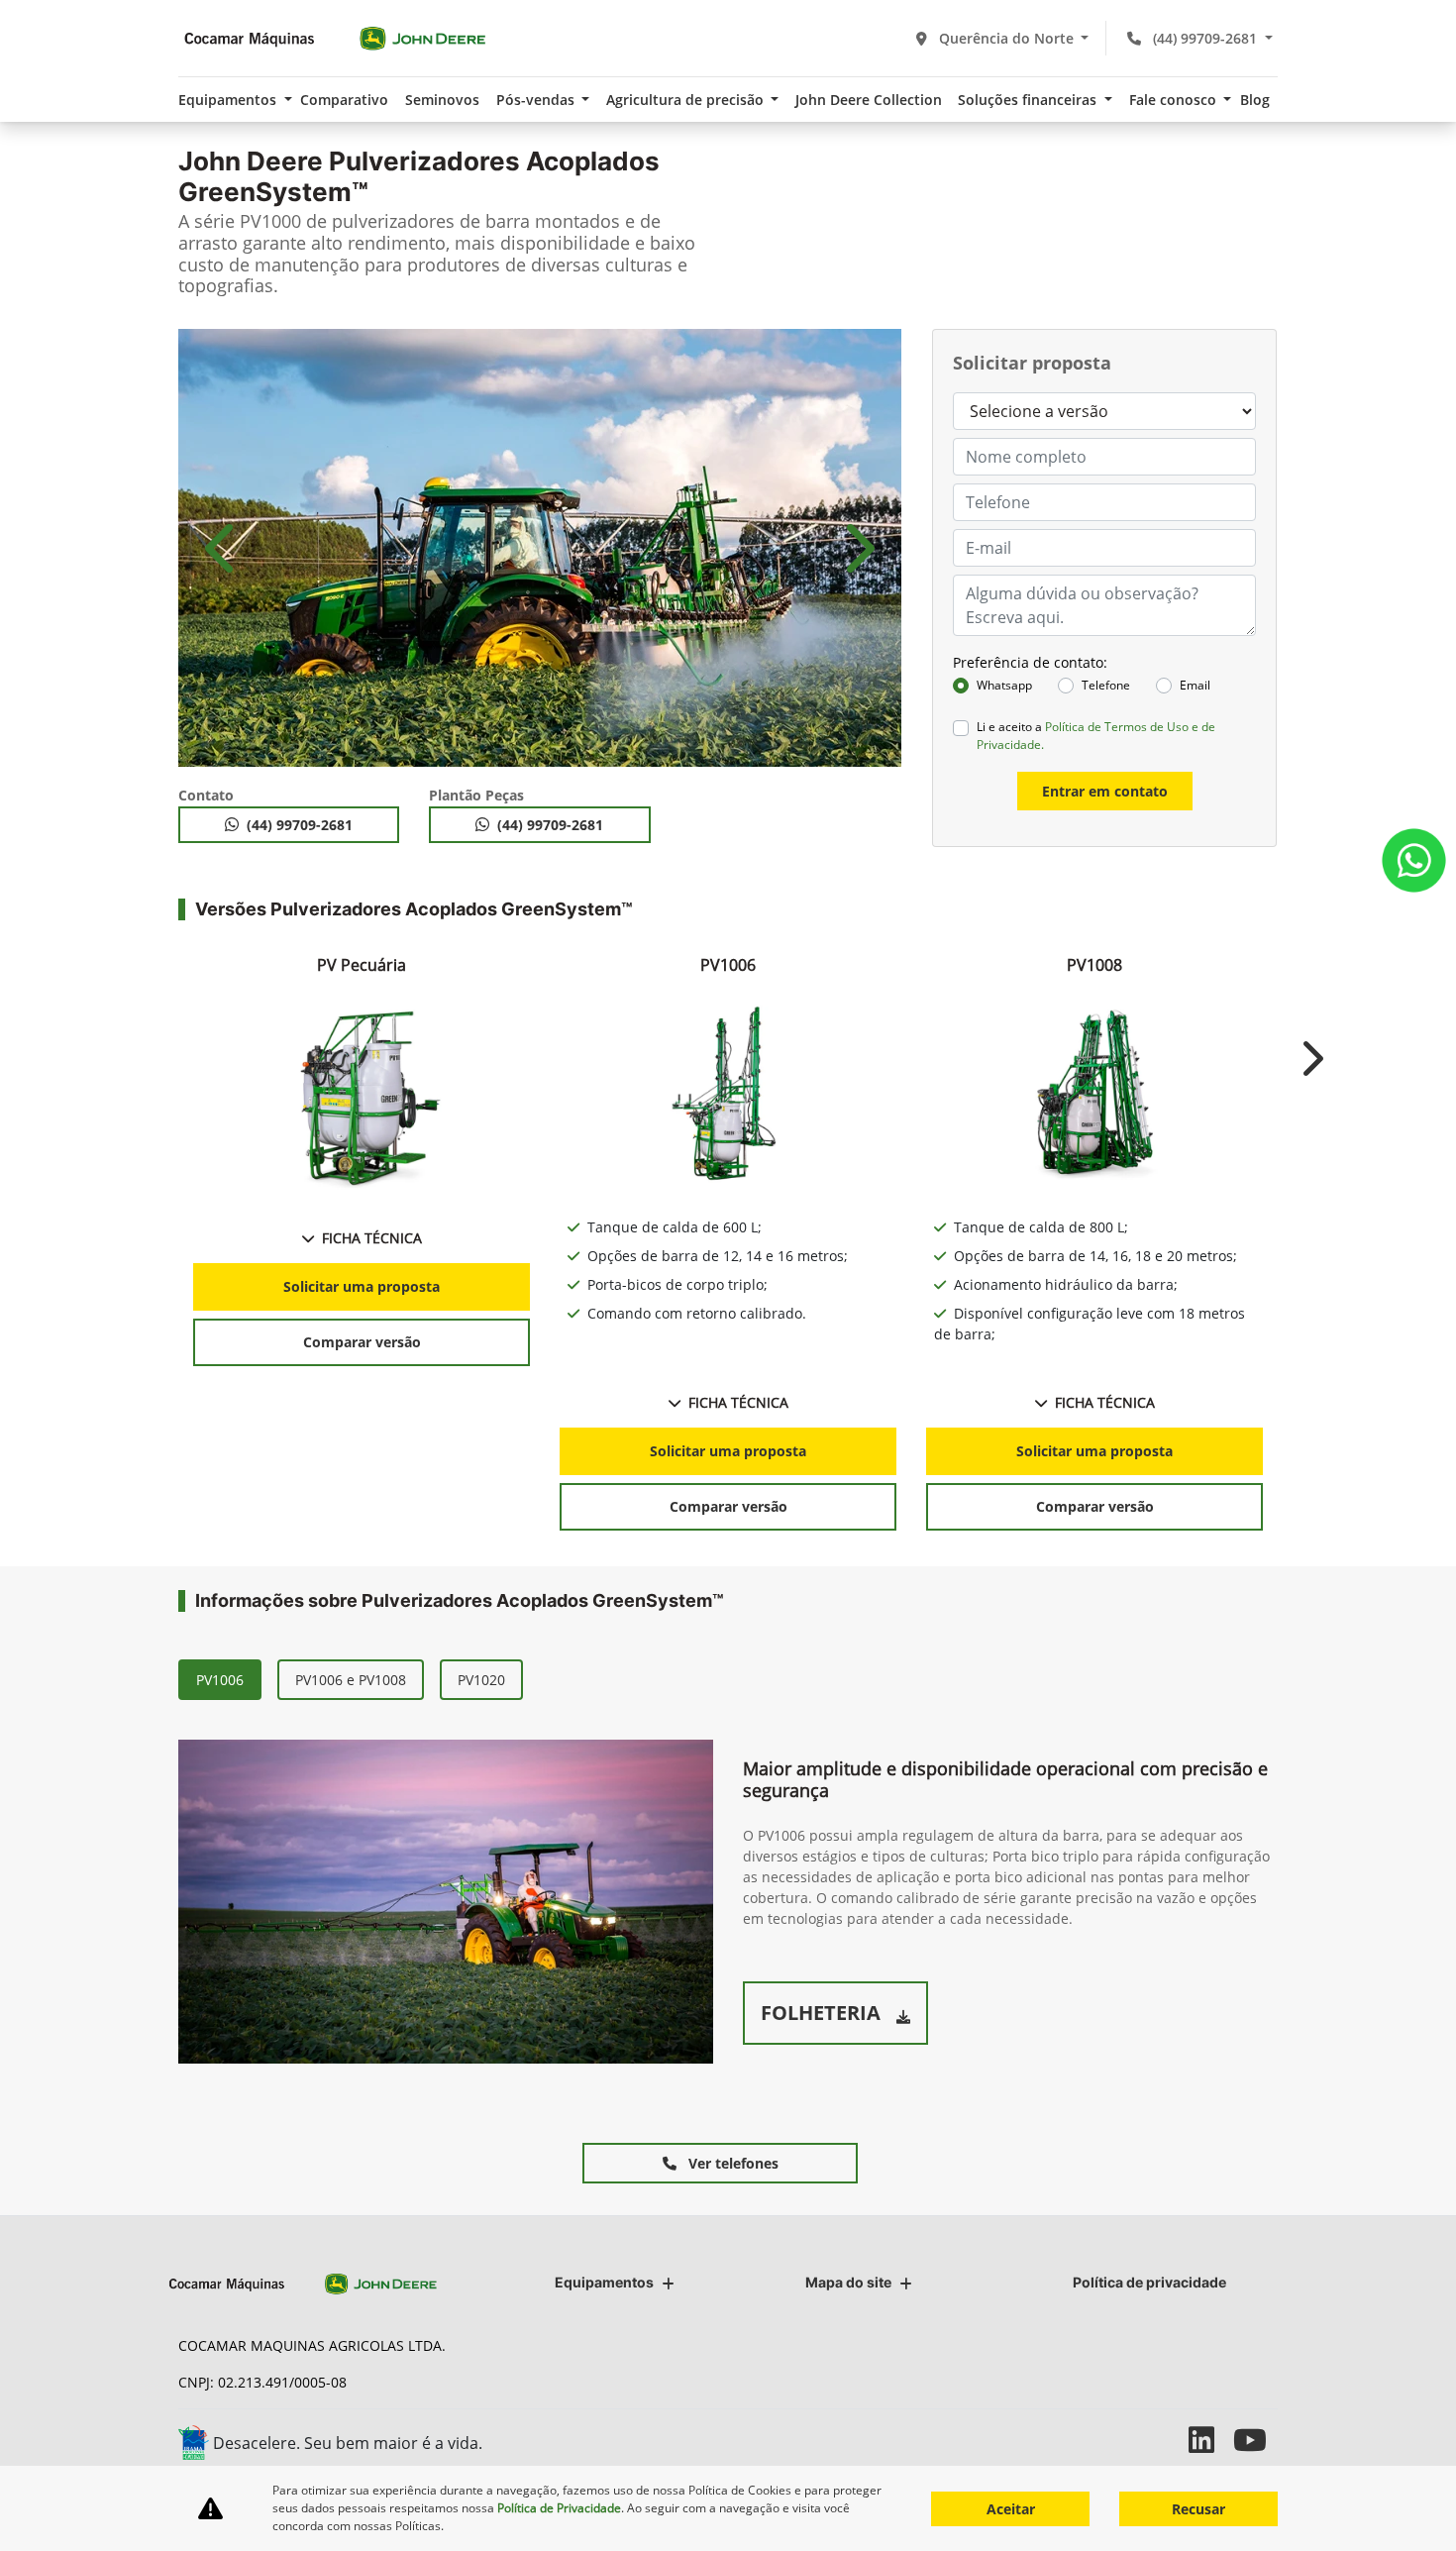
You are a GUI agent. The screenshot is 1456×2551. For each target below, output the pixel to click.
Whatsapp (1004, 685)
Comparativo (344, 100)
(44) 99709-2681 (1205, 38)
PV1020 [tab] (481, 1680)
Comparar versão (362, 1342)
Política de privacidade (1149, 2282)
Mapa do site (848, 2282)
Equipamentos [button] (229, 100)
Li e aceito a (1096, 736)
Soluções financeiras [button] (1029, 100)
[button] (223, 548)
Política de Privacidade (559, 2508)
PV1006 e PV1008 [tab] (351, 1680)
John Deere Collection (869, 100)
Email (1195, 685)
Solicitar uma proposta (362, 1286)
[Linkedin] (1211, 2440)
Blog (1255, 100)
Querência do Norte (1006, 38)
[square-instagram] (1166, 2440)
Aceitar (1011, 2509)
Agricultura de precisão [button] (687, 100)
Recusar (1198, 2509)
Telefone (1106, 685)
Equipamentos (604, 2282)
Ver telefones (731, 2163)
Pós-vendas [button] (537, 100)
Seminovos (442, 100)
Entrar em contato (1105, 791)
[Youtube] (1255, 2440)
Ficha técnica (372, 1238)
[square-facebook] (1122, 2440)
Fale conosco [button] (1175, 100)
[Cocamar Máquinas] (335, 38)
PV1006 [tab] (220, 1680)
